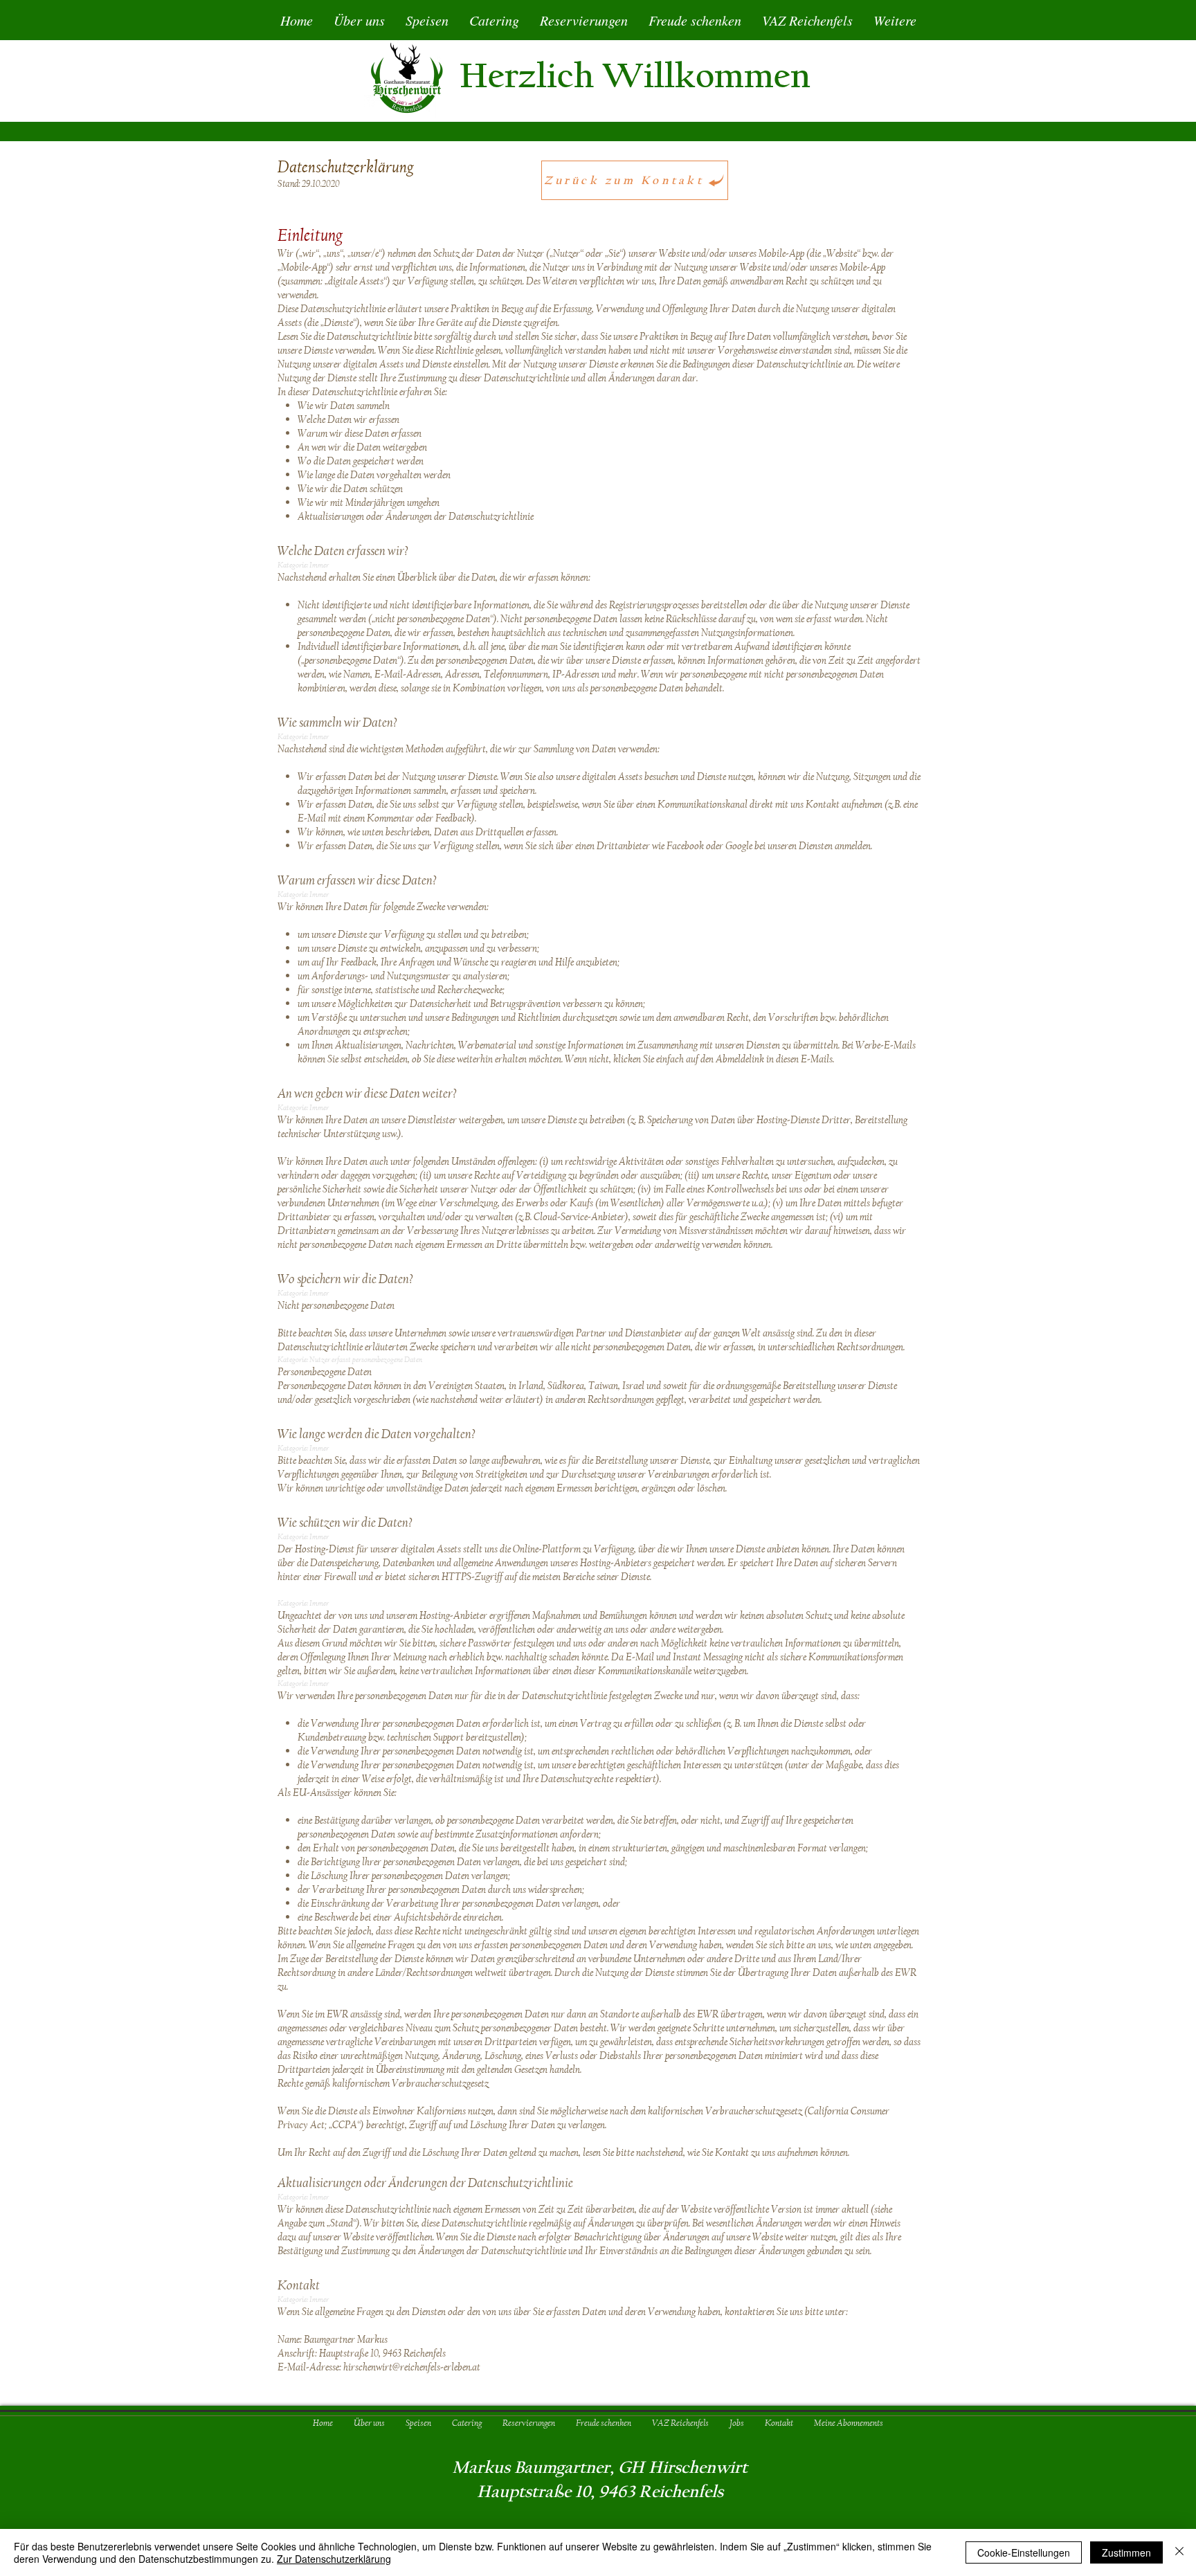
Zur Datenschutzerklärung (334, 2559)
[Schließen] (1179, 2552)
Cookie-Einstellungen (1024, 2552)
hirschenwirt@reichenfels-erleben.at (412, 2367)
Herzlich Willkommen (635, 76)
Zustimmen (1126, 2552)
